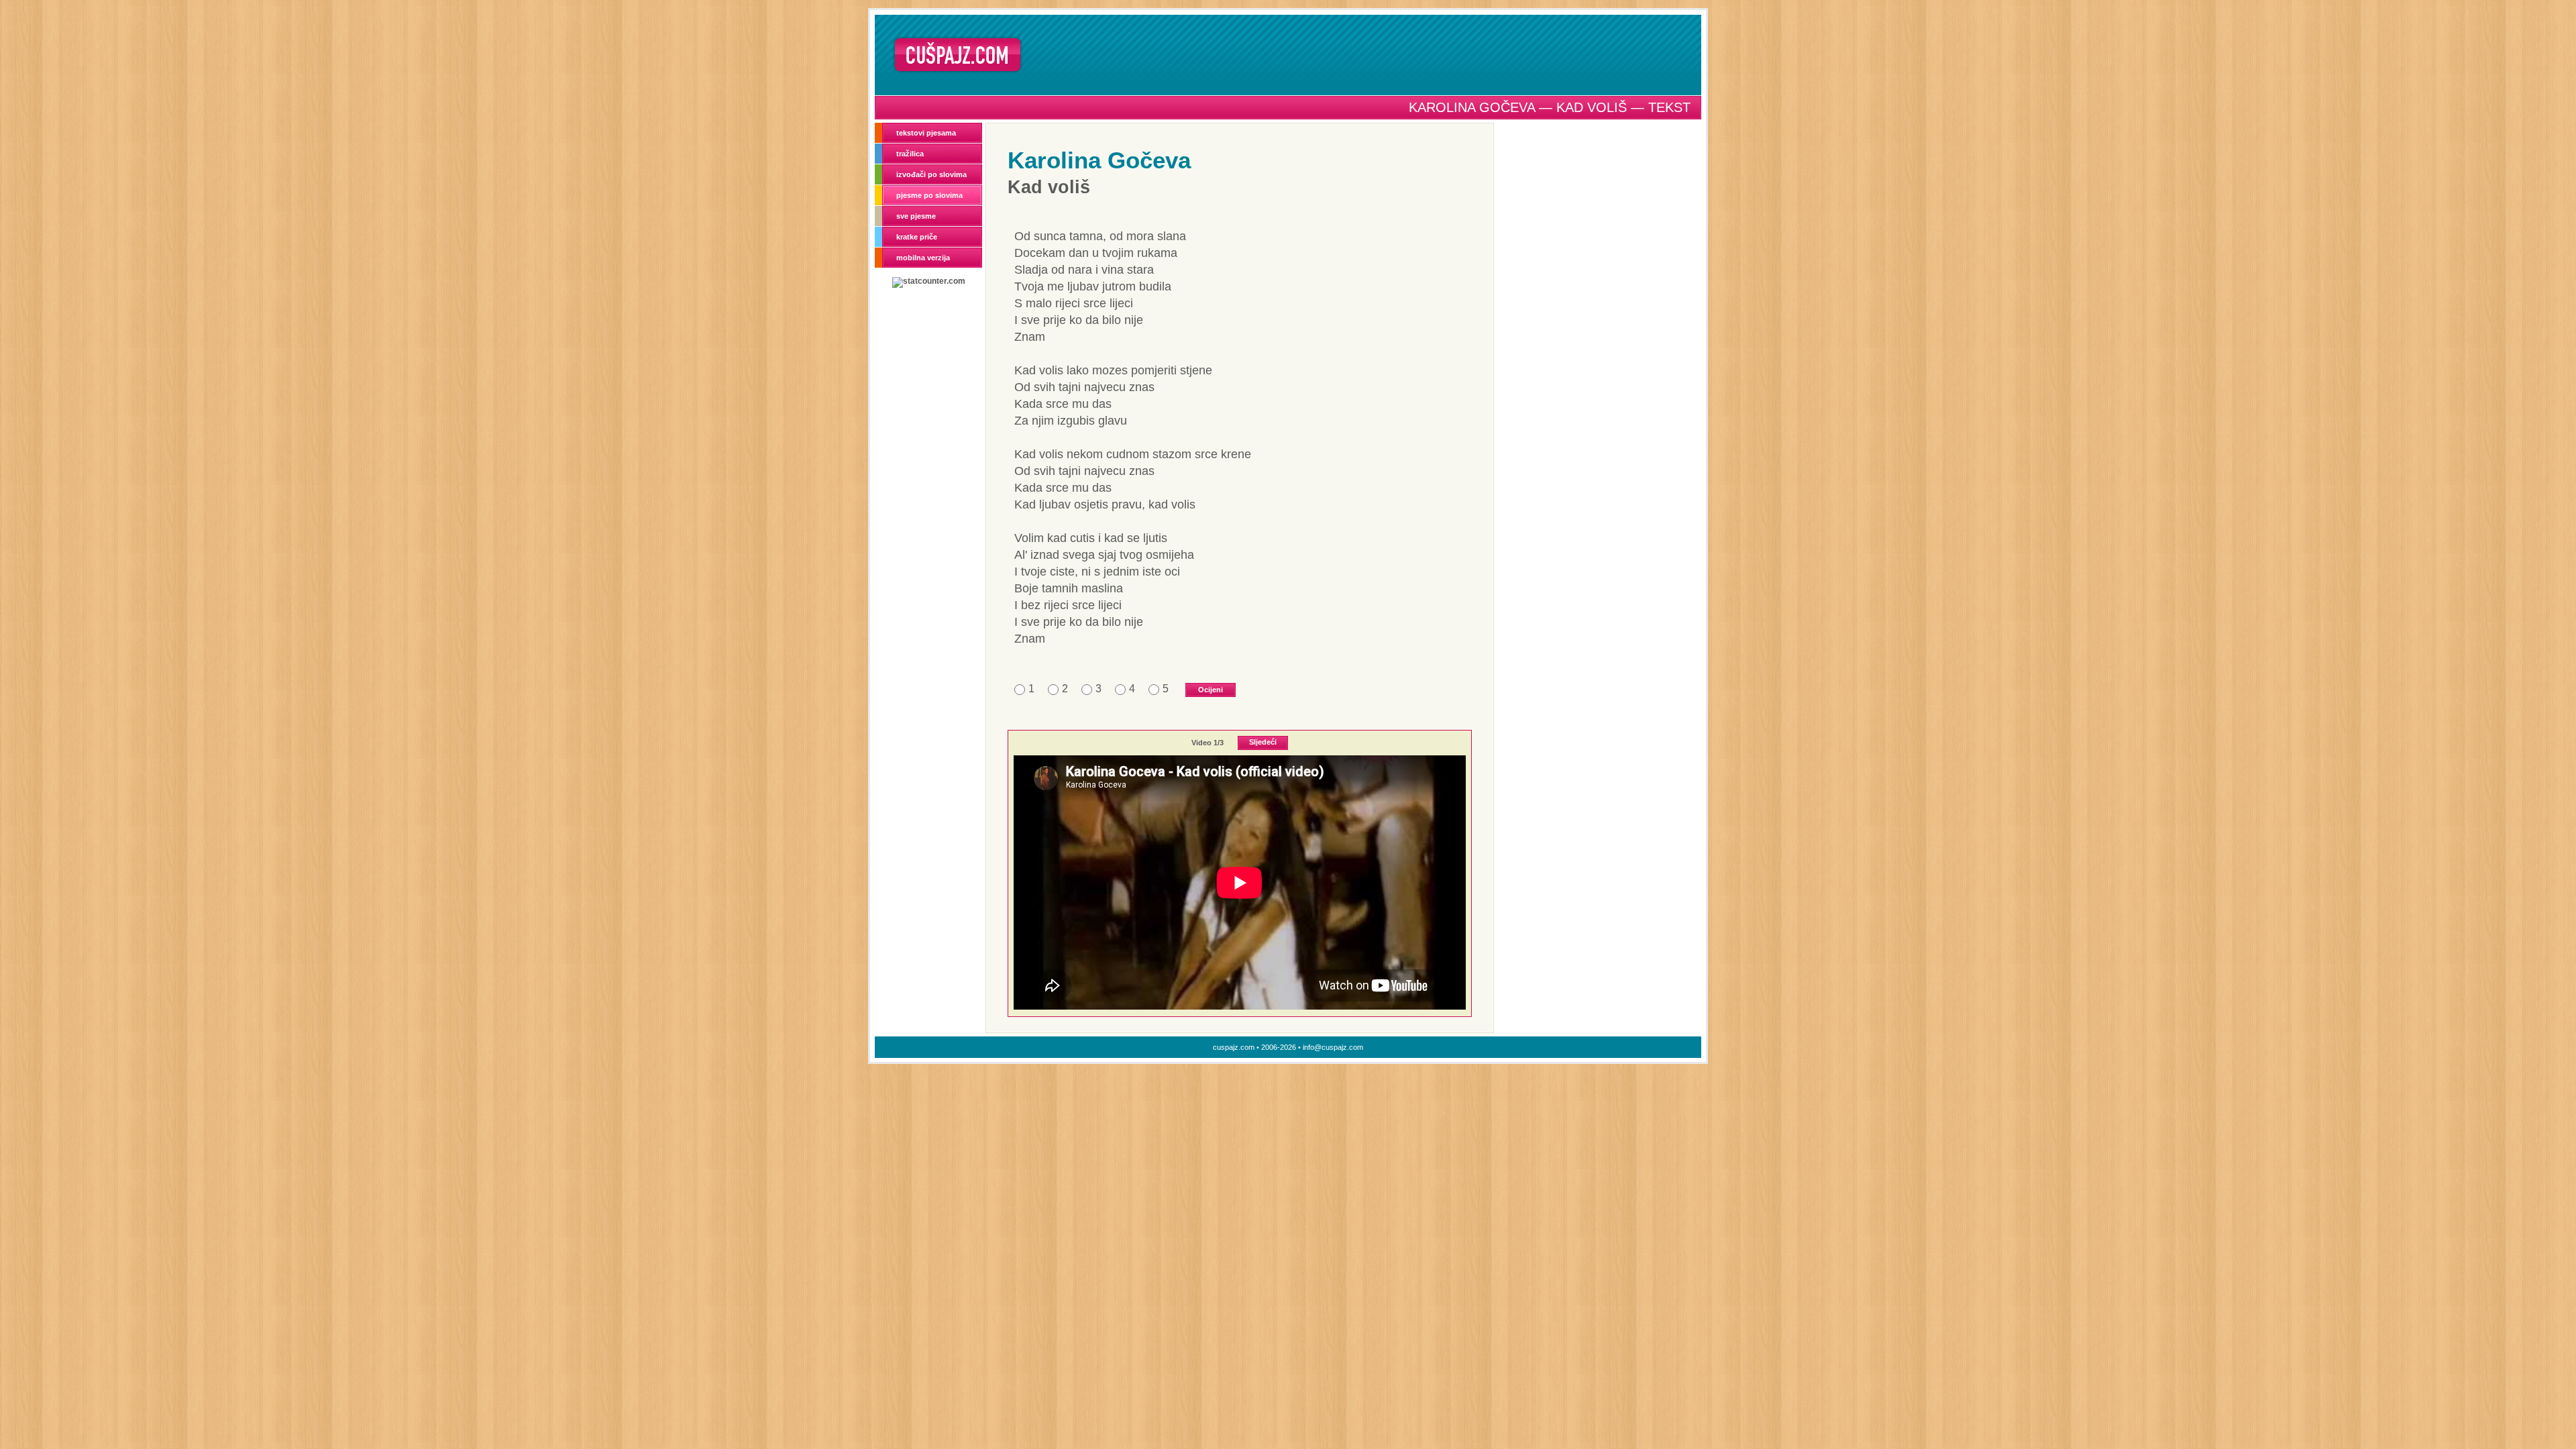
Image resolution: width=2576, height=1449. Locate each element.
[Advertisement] (1366, 54)
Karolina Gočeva (1099, 160)
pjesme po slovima (929, 195)
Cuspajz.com (958, 55)
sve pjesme (916, 216)
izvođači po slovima (931, 174)
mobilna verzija (923, 258)
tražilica (910, 154)
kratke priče (917, 237)
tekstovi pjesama (926, 133)
